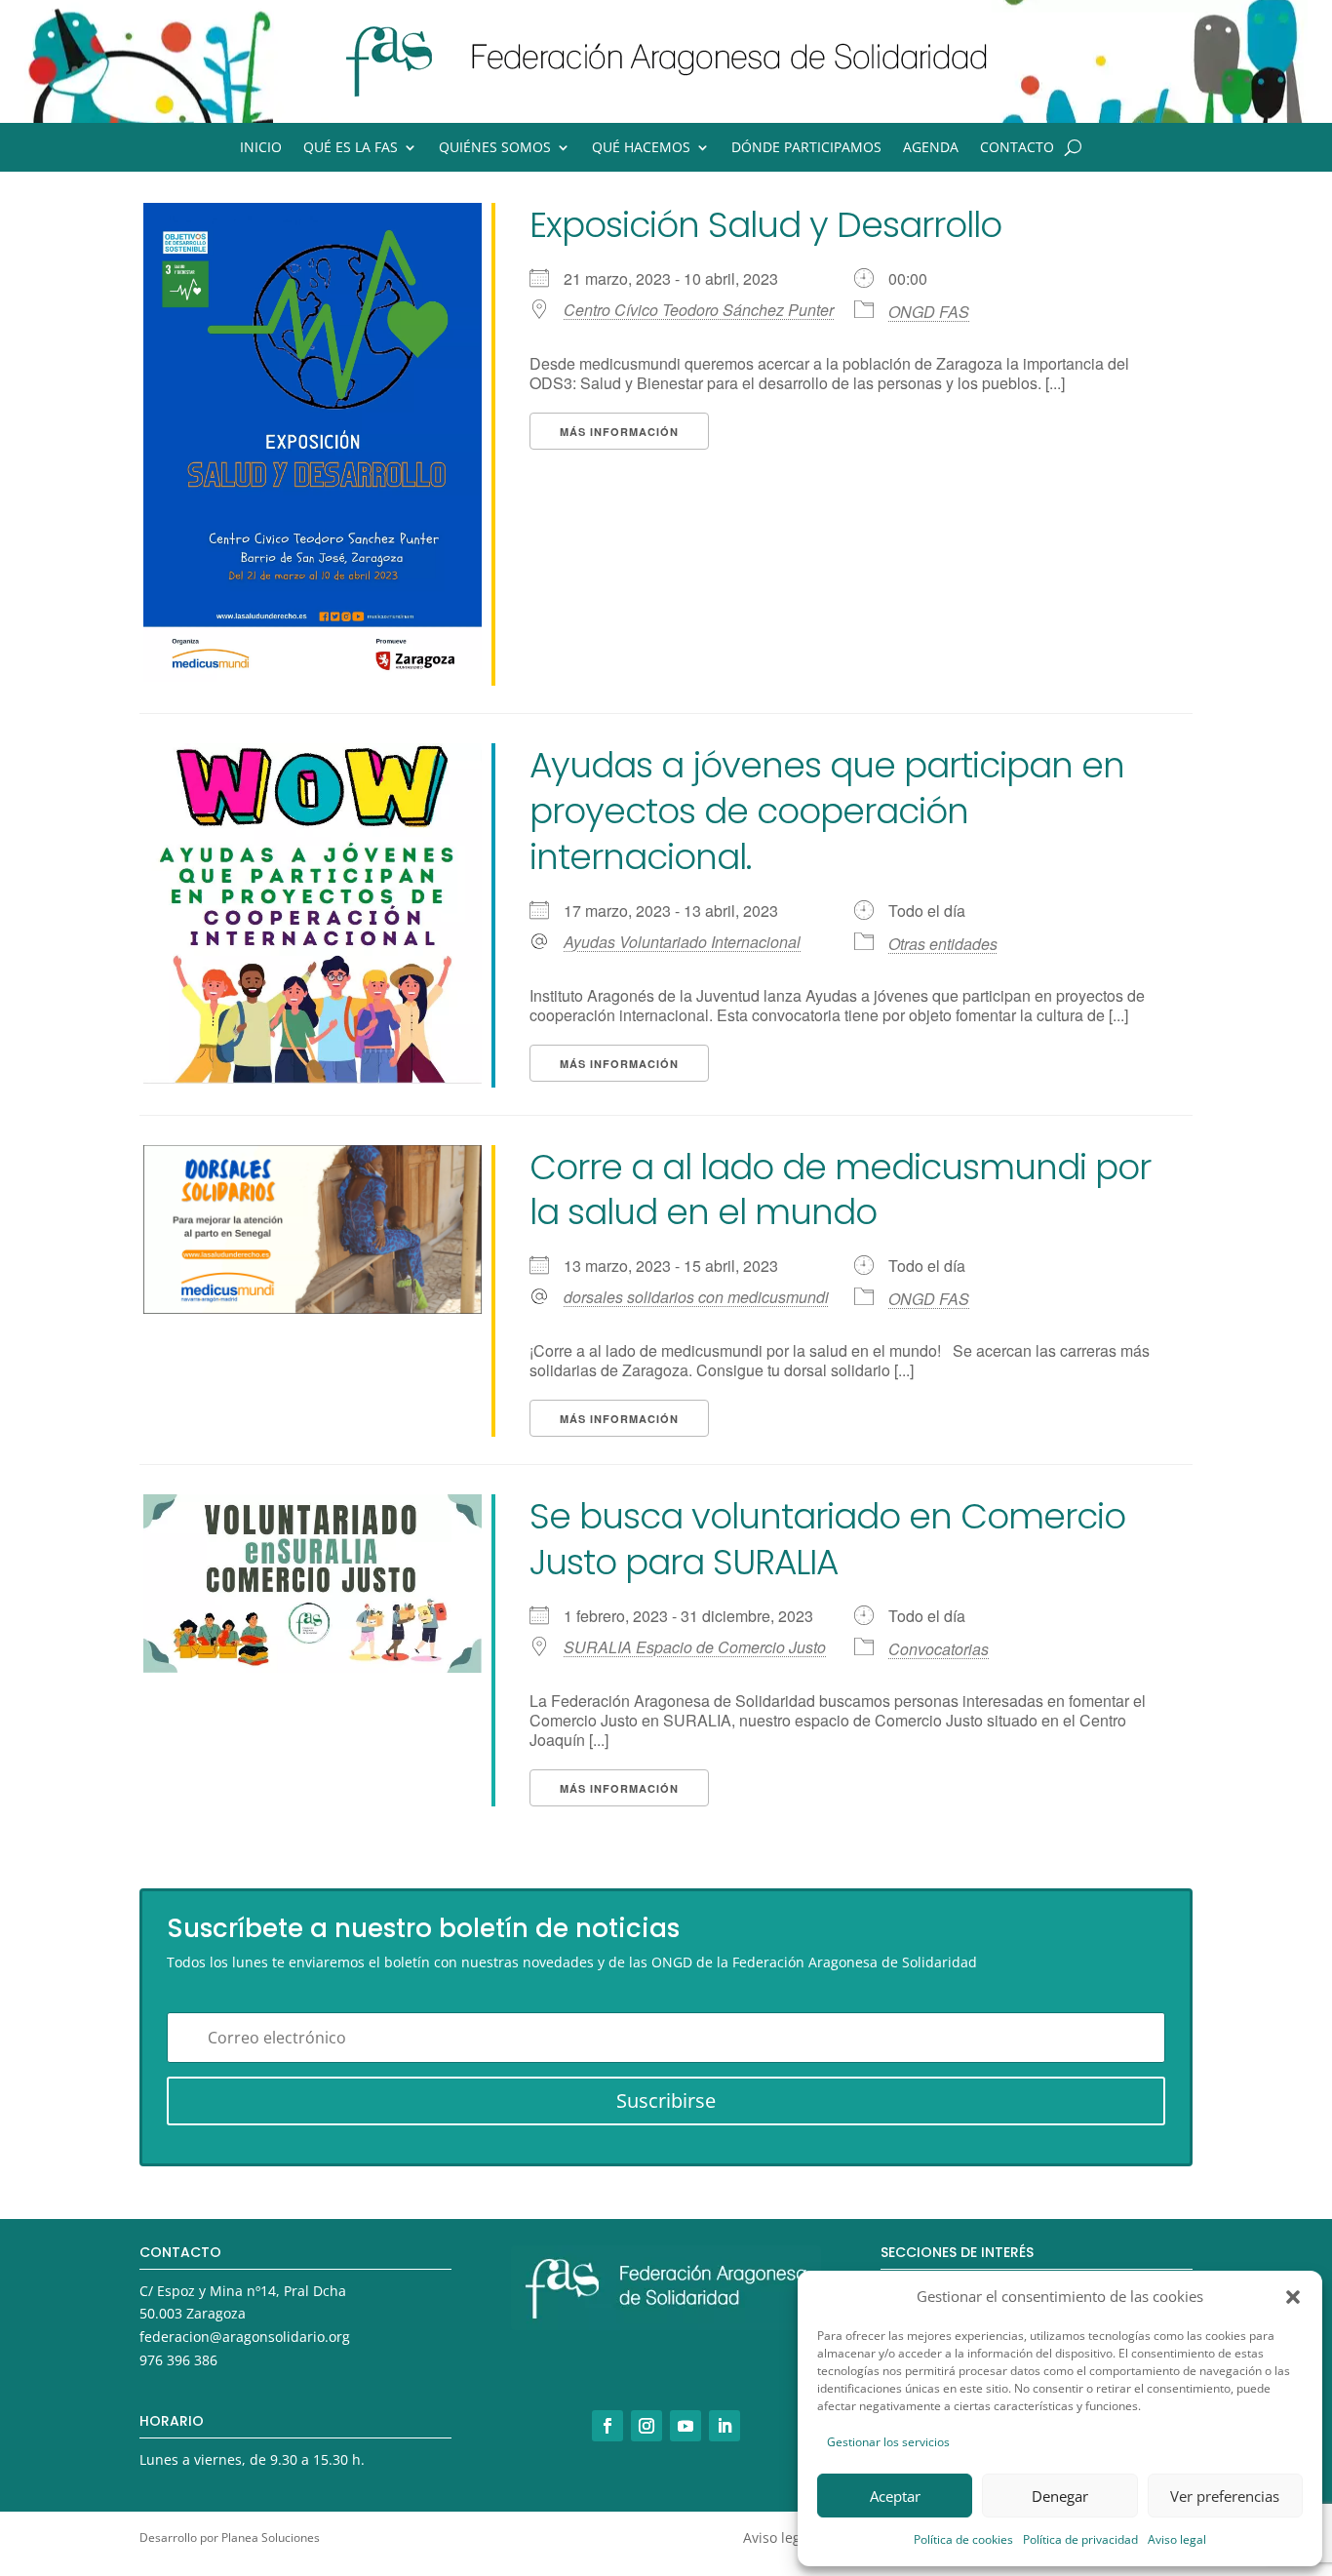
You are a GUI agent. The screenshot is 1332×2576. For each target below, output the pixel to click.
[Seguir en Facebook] (607, 2426)
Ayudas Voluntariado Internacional (682, 942)
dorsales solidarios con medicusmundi (696, 1297)
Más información (619, 432)
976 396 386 (178, 2360)
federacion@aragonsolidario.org (245, 2337)
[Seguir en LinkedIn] (725, 2426)
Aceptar (895, 2496)
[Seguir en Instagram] (646, 2426)
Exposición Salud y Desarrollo (765, 225)
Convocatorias (939, 1649)
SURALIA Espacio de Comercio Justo (695, 1647)
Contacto (1017, 148)
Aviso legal (1177, 2539)
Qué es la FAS (351, 148)
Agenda (931, 148)
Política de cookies (963, 2539)
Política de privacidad (1080, 2539)
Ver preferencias (1225, 2496)
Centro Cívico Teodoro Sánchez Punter (699, 310)
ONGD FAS (929, 312)
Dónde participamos (806, 148)
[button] (1293, 2297)
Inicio (261, 148)
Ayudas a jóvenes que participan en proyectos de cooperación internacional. (827, 811)
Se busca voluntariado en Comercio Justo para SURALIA (827, 1539)
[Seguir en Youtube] (686, 2426)
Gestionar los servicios (888, 2442)
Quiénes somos (495, 148)
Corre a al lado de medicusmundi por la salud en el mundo (840, 1190)
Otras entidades (943, 944)
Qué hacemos (641, 148)
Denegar (1060, 2496)
